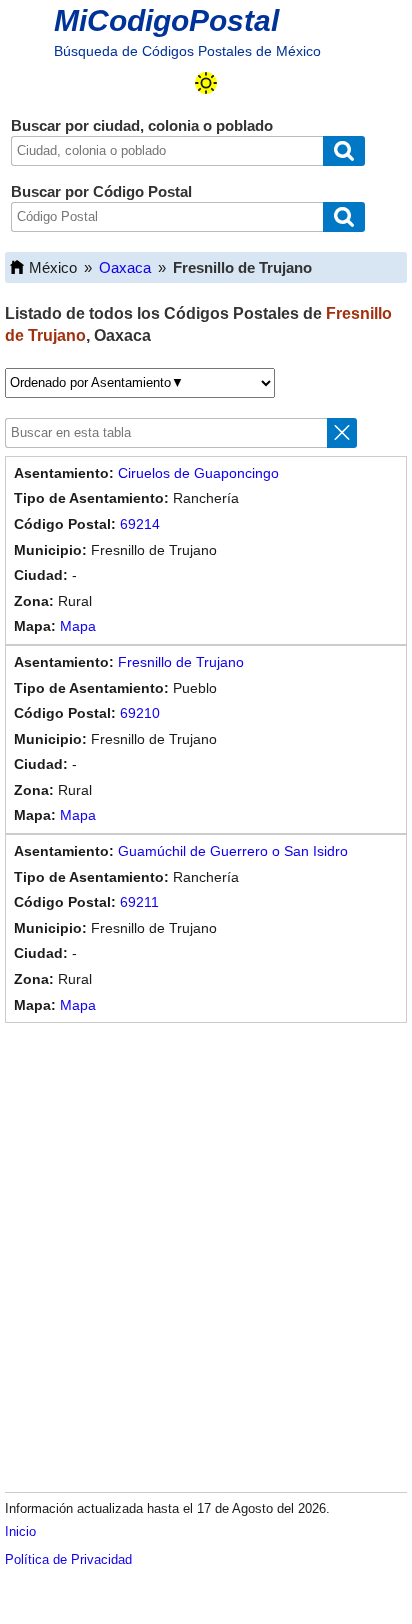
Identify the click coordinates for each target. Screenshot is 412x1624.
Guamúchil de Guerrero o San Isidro (233, 851)
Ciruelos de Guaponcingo (198, 473)
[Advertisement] (206, 1254)
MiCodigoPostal (166, 20)
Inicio (20, 1531)
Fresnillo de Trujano (181, 662)
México (53, 267)
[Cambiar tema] (206, 83)
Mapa (78, 626)
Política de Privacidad (68, 1559)
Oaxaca (125, 267)
